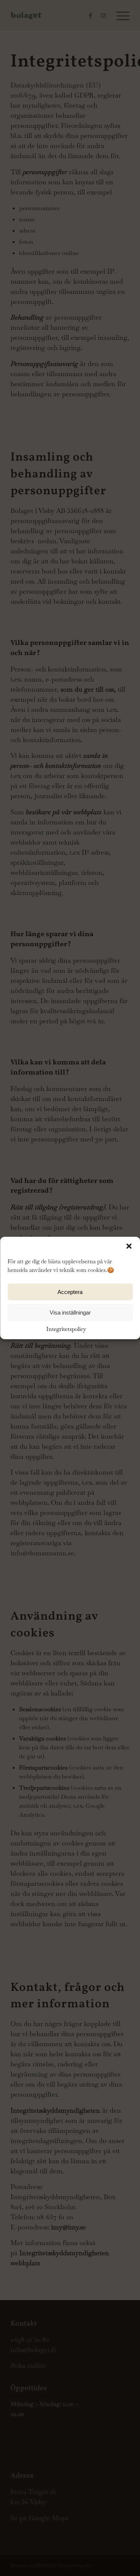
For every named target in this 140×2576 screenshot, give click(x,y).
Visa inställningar (70, 1312)
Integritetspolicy (66, 1329)
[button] (129, 1246)
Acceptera (70, 1292)
